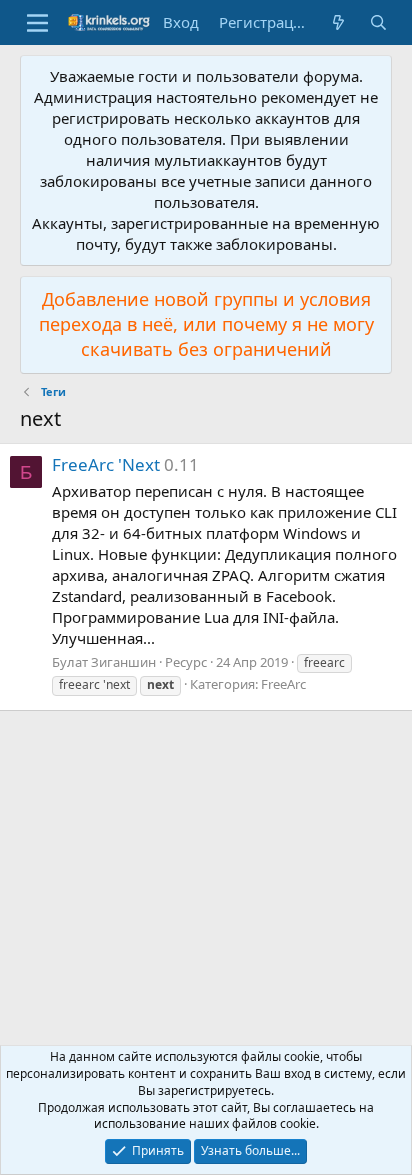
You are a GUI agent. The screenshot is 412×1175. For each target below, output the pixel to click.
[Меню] (37, 23)
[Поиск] (378, 22)
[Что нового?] (338, 22)
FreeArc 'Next (106, 464)
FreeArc (283, 684)
